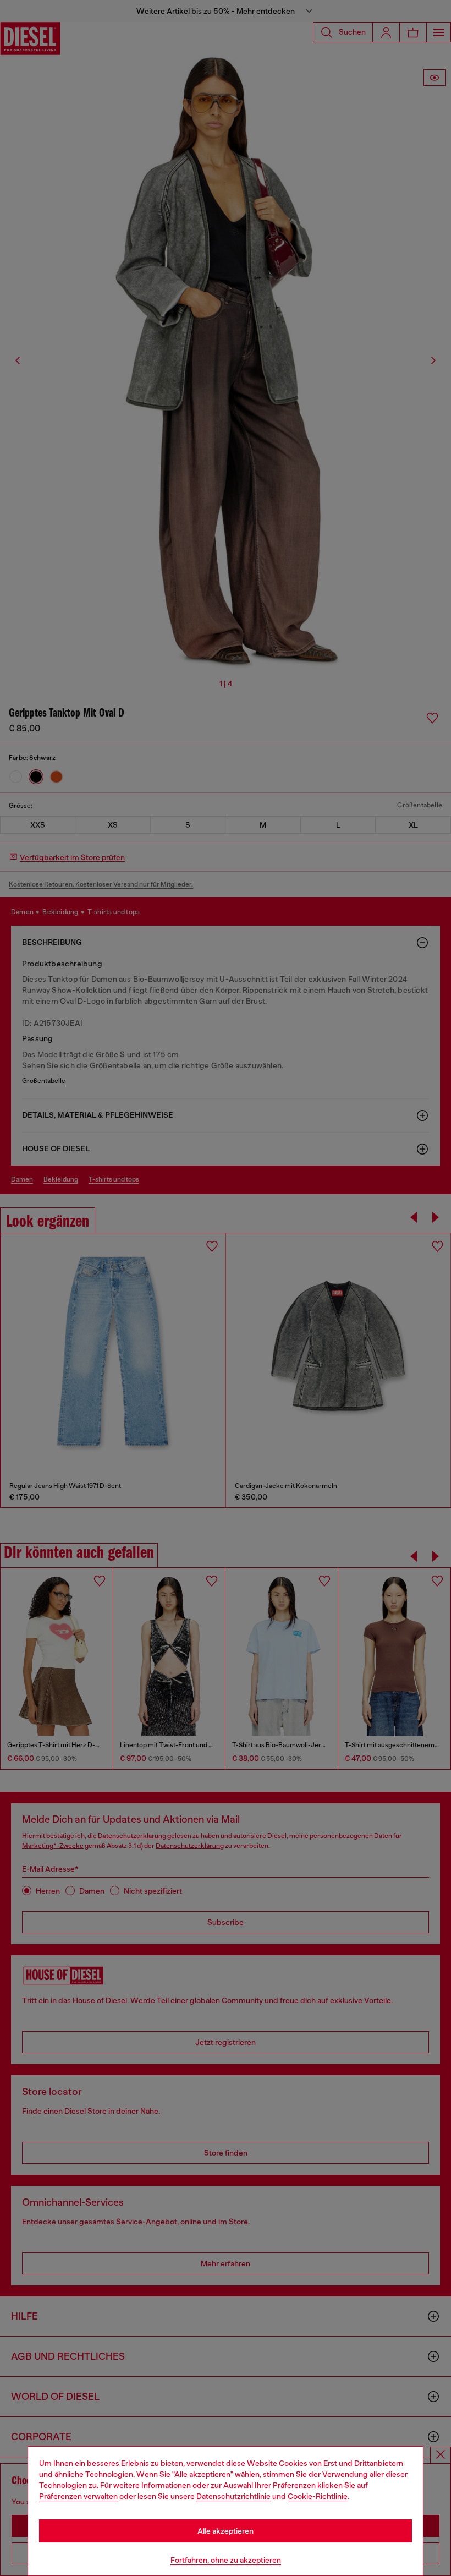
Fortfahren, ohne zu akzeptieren (226, 2560)
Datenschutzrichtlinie (233, 2496)
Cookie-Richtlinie (318, 2496)
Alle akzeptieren (226, 2531)
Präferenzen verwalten (78, 2496)
